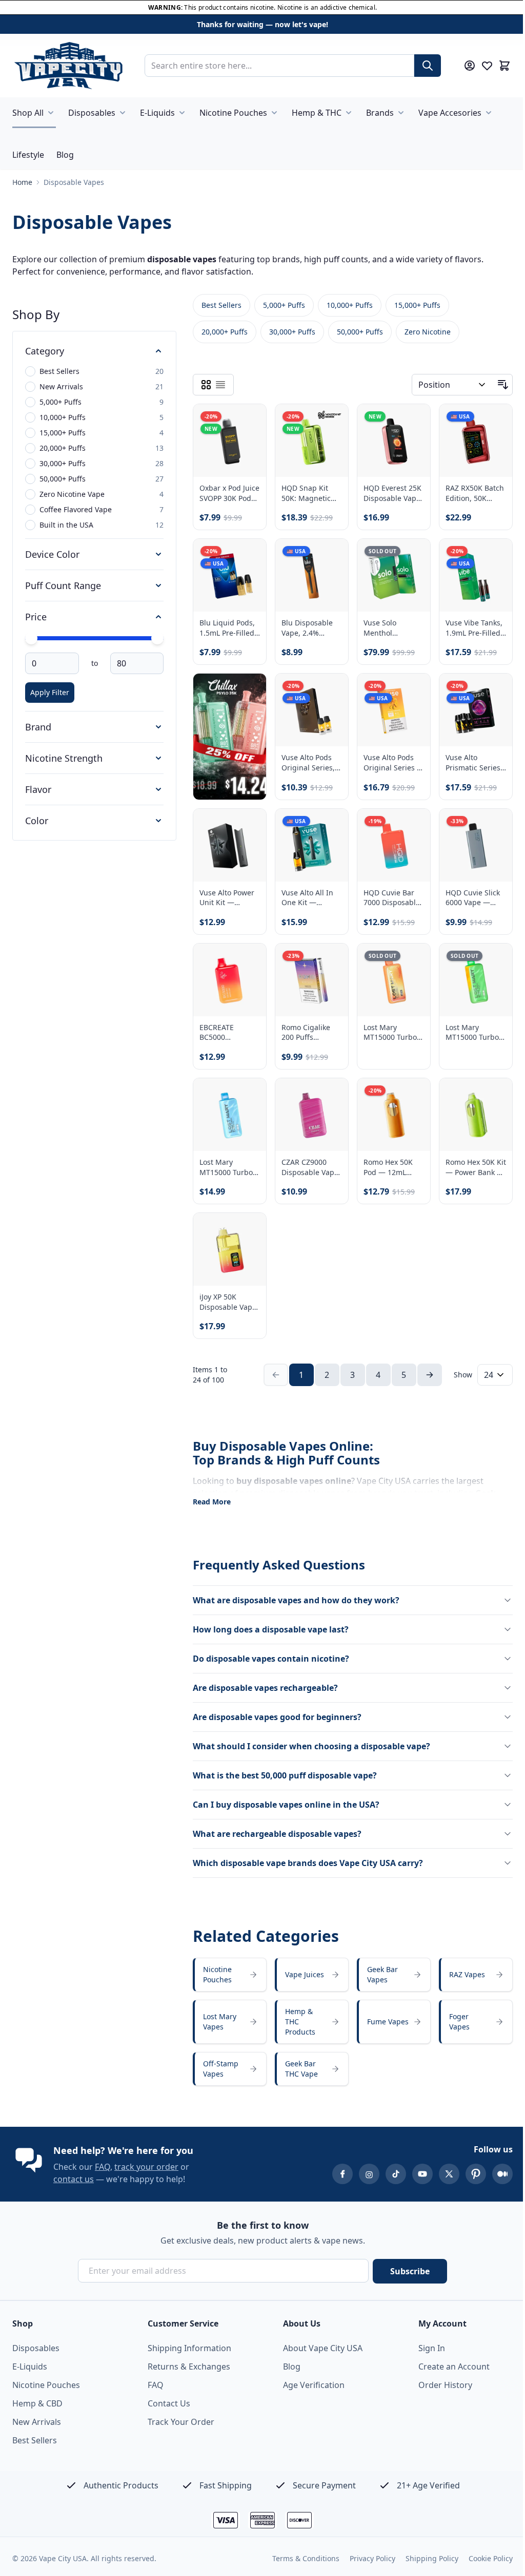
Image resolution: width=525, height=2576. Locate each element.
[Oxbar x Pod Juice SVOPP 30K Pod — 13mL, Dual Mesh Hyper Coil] (229, 446)
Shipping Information (187, 2348)
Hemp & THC (317, 113)
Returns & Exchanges (187, 2366)
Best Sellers (221, 312)
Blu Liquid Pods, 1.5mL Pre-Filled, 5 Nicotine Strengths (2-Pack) (228, 631)
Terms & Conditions (298, 2558)
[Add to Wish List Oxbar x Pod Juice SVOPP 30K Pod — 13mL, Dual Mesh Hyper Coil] (248, 427)
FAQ (103, 2167)
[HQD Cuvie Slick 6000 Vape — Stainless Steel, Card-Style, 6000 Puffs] (469, 845)
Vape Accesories (450, 113)
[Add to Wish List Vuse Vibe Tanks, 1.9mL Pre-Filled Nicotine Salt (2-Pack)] (488, 560)
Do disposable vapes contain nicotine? (271, 1652)
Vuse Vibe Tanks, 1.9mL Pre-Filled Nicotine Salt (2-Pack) (468, 631)
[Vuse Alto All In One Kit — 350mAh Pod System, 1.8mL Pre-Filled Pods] (309, 845)
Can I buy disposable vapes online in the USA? (286, 1798)
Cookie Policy (483, 2558)
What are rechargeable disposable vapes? (277, 1827)
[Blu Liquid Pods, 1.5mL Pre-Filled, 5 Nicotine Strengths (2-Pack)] (229, 579)
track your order (146, 2167)
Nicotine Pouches (233, 113)
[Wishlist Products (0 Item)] (487, 66)
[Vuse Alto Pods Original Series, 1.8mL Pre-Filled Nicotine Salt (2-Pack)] (309, 712)
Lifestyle (28, 155)
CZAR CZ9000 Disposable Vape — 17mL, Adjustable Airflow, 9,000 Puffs (308, 1162)
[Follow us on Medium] (495, 2174)
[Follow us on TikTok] (388, 2174)
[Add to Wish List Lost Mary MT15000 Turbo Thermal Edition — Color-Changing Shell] (488, 959)
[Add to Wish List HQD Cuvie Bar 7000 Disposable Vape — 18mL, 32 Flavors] (408, 826)
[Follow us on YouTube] (415, 2174)
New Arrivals (37, 2422)
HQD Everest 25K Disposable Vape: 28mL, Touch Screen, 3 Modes (389, 498)
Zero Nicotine (428, 338)
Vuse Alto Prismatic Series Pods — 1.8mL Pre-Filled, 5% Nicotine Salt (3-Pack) (467, 763)
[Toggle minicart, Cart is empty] (504, 66)
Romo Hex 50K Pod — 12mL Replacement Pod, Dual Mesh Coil (387, 1162)
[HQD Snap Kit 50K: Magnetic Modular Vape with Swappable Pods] (309, 446)
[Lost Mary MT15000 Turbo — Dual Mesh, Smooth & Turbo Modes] (229, 1111)
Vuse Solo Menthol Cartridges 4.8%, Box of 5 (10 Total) (388, 631)
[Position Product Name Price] (445, 391)
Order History (440, 2385)
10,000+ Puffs (350, 312)
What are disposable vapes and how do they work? (296, 1594)
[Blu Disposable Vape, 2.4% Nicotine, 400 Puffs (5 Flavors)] (309, 579)
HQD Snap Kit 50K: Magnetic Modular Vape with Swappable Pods (307, 498)
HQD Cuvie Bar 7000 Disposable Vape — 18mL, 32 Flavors (388, 897)
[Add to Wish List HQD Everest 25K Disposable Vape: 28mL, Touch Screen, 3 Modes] (408, 427)
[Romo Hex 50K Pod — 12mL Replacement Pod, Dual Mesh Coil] (389, 1111)
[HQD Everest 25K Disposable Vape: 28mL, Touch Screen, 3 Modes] (389, 446)
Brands (380, 113)
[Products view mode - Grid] (206, 391)
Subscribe (406, 2271)
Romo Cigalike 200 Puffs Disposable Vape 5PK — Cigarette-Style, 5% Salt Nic (309, 1029)
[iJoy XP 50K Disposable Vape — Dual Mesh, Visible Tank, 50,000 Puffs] (229, 1244)
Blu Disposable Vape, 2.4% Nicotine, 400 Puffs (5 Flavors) (306, 631)
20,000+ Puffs (225, 338)
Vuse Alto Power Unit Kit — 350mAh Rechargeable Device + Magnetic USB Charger (227, 897)
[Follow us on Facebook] (335, 2174)
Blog (65, 155)
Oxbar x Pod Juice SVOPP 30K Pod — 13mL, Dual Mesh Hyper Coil (227, 498)
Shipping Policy (424, 2558)
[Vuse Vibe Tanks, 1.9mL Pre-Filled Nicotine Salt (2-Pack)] (469, 579)
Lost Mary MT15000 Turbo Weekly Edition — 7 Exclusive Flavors (387, 1029)
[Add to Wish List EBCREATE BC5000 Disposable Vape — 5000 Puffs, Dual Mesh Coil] (248, 959)
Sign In (426, 2348)
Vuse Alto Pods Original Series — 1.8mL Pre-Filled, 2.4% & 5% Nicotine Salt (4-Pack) (389, 763)
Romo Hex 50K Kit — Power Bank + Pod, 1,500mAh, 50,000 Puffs (465, 1162)
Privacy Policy (365, 2558)
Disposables (92, 113)
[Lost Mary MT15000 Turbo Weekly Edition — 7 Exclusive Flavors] (389, 978)
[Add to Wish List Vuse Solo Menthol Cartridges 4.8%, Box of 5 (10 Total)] (408, 560)
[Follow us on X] (441, 2174)
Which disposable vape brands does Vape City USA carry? (308, 1856)
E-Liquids (157, 113)
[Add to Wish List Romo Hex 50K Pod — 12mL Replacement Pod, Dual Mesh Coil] (408, 1092)
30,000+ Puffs (292, 338)
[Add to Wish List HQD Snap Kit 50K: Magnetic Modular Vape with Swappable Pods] (328, 427)
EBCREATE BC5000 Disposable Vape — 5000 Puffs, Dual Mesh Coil (228, 1029)
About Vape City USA (319, 2348)
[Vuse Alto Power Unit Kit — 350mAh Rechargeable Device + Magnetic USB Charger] (229, 845)
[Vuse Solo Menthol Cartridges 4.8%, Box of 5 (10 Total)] (389, 579)
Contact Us (167, 2403)
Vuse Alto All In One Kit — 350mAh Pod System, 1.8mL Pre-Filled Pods (305, 897)
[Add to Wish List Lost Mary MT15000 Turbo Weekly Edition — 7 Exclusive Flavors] (408, 959)
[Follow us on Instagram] (361, 2174)
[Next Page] (426, 1368)
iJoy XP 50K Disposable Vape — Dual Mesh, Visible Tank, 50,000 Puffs (228, 1295)
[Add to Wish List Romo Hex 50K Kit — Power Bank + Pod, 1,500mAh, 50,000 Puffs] (488, 1092)
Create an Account (448, 2366)
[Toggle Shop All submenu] (51, 113)
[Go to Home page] (68, 66)
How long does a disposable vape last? (271, 1623)
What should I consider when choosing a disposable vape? (311, 1740)
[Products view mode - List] (220, 391)
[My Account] (470, 66)
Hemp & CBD (37, 2403)
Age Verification (310, 2385)
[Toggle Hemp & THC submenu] (349, 113)
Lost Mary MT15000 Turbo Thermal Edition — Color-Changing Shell (467, 1029)
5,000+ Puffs (284, 312)
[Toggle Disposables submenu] (123, 113)
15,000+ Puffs (417, 312)
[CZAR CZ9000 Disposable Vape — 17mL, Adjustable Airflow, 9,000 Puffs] (309, 1111)
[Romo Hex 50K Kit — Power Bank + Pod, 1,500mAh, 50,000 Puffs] (469, 1111)
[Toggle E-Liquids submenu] (182, 113)
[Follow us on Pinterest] (468, 2174)
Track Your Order (179, 2422)
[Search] (428, 66)
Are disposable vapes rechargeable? (265, 1681)
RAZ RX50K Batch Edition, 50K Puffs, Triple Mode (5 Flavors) (469, 498)
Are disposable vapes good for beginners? (277, 1710)
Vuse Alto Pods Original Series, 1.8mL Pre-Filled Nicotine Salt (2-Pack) (307, 763)
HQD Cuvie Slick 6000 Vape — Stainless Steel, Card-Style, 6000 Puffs (468, 897)
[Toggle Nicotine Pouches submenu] (274, 113)
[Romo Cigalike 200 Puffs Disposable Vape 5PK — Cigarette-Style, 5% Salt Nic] (309, 978)
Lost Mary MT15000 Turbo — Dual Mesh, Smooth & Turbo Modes (227, 1162)
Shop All (28, 113)
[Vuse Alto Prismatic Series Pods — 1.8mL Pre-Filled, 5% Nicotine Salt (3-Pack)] (469, 712)
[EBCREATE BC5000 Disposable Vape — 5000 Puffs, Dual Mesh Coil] (229, 978)
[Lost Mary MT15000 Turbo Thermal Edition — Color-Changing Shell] (469, 978)
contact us (74, 2179)
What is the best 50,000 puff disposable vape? (285, 1769)
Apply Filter (50, 699)
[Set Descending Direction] (495, 391)
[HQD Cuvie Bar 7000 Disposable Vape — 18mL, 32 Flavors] (389, 845)
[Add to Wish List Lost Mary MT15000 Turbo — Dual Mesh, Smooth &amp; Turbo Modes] (248, 1092)
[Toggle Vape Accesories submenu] (489, 113)
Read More (212, 1495)
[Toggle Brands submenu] (401, 113)
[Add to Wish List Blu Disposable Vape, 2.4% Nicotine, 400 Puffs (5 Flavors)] (328, 560)
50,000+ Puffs (360, 338)
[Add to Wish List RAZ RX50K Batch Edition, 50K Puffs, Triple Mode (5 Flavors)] (488, 427)
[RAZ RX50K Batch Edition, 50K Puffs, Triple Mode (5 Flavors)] (469, 446)
